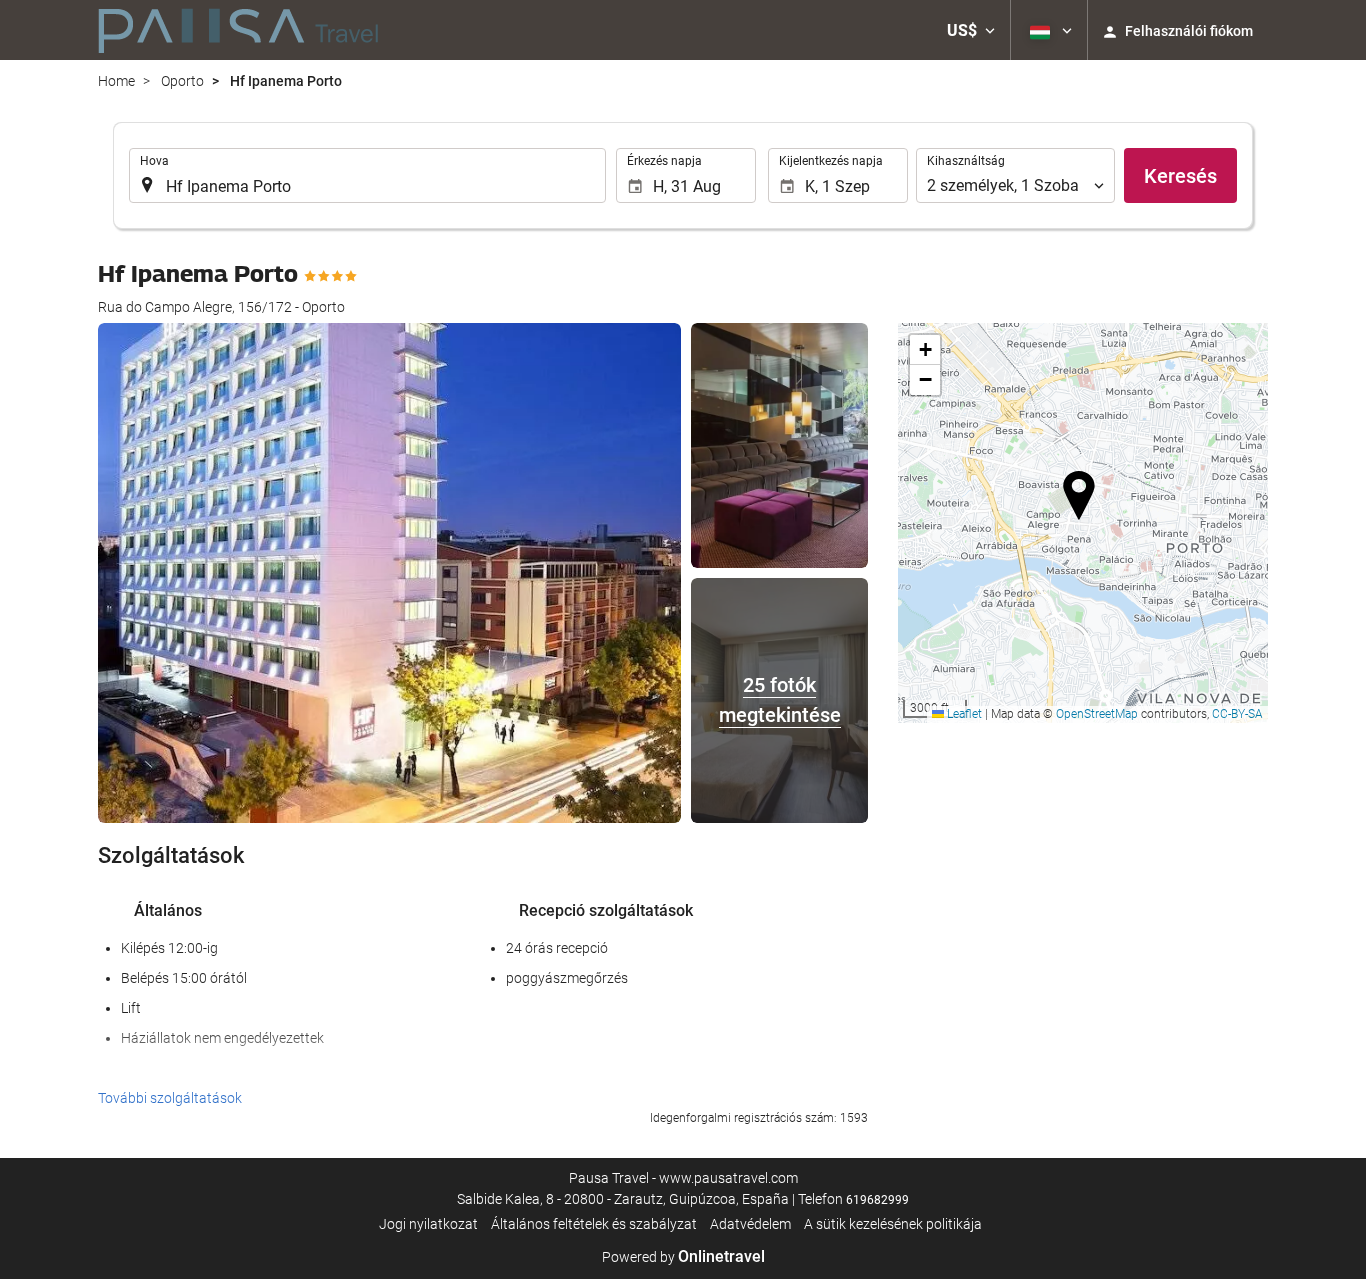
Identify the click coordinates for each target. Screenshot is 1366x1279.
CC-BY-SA (1237, 714)
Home (116, 81)
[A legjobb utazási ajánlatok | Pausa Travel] (238, 30)
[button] (971, 30)
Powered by (683, 1257)
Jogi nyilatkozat (428, 1224)
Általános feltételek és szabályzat (594, 1224)
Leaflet (963, 714)
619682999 (877, 1200)
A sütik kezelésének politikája (893, 1224)
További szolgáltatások (170, 1098)
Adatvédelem (750, 1224)
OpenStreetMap (1097, 714)
